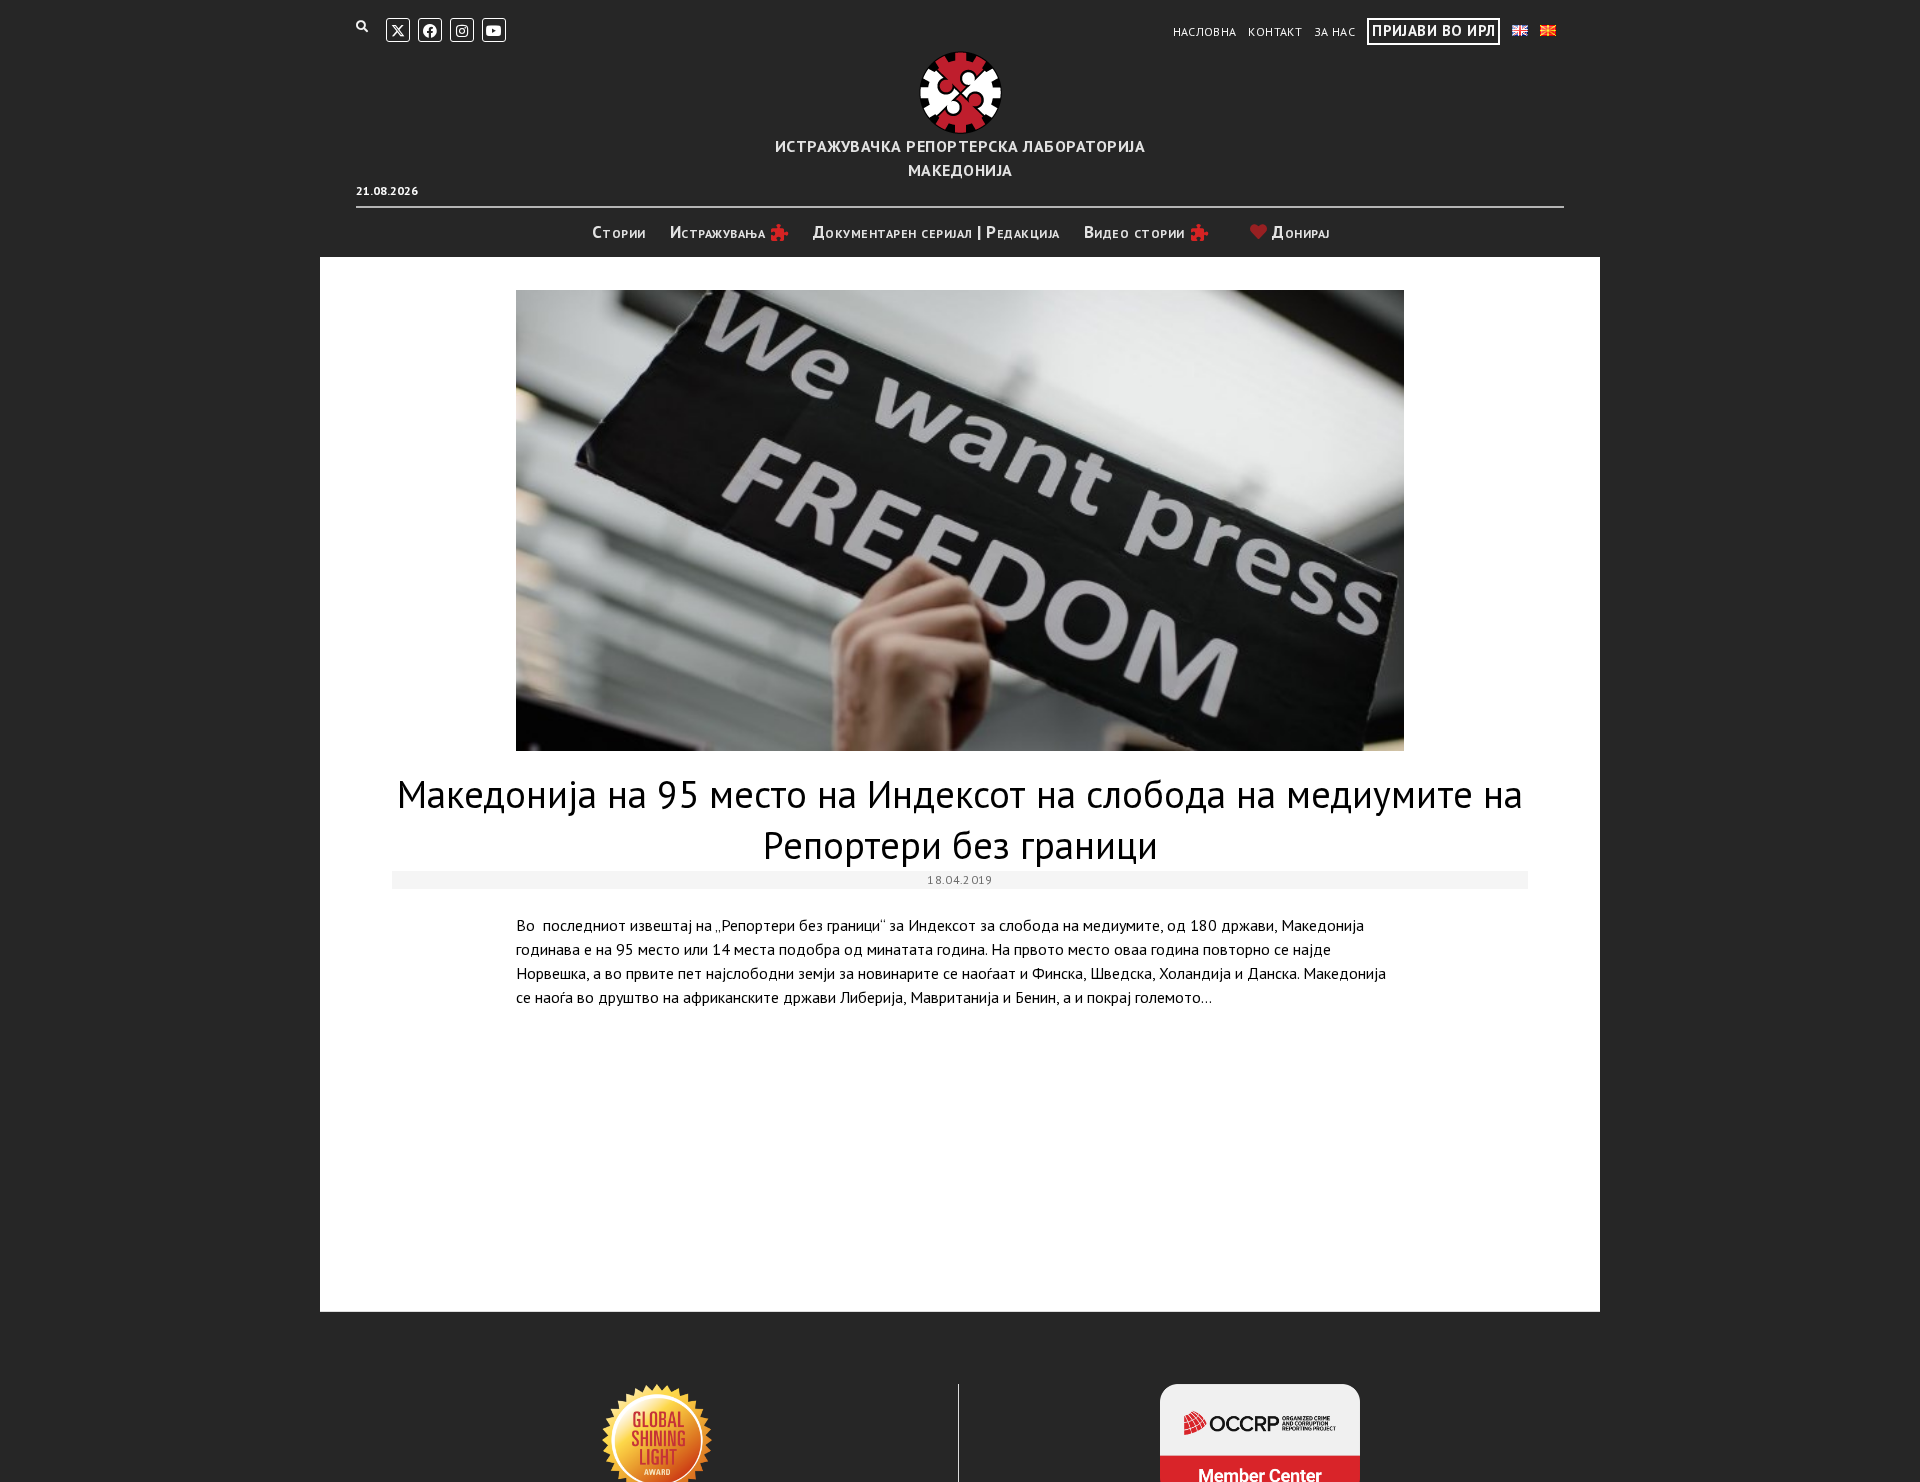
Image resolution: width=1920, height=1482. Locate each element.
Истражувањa (718, 232)
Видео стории (1134, 232)
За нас (1334, 31)
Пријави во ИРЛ (1433, 30)
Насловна (1205, 31)
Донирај (1299, 232)
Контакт (1275, 31)
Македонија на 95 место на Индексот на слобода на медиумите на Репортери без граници (959, 520)
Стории (619, 232)
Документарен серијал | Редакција (936, 232)
